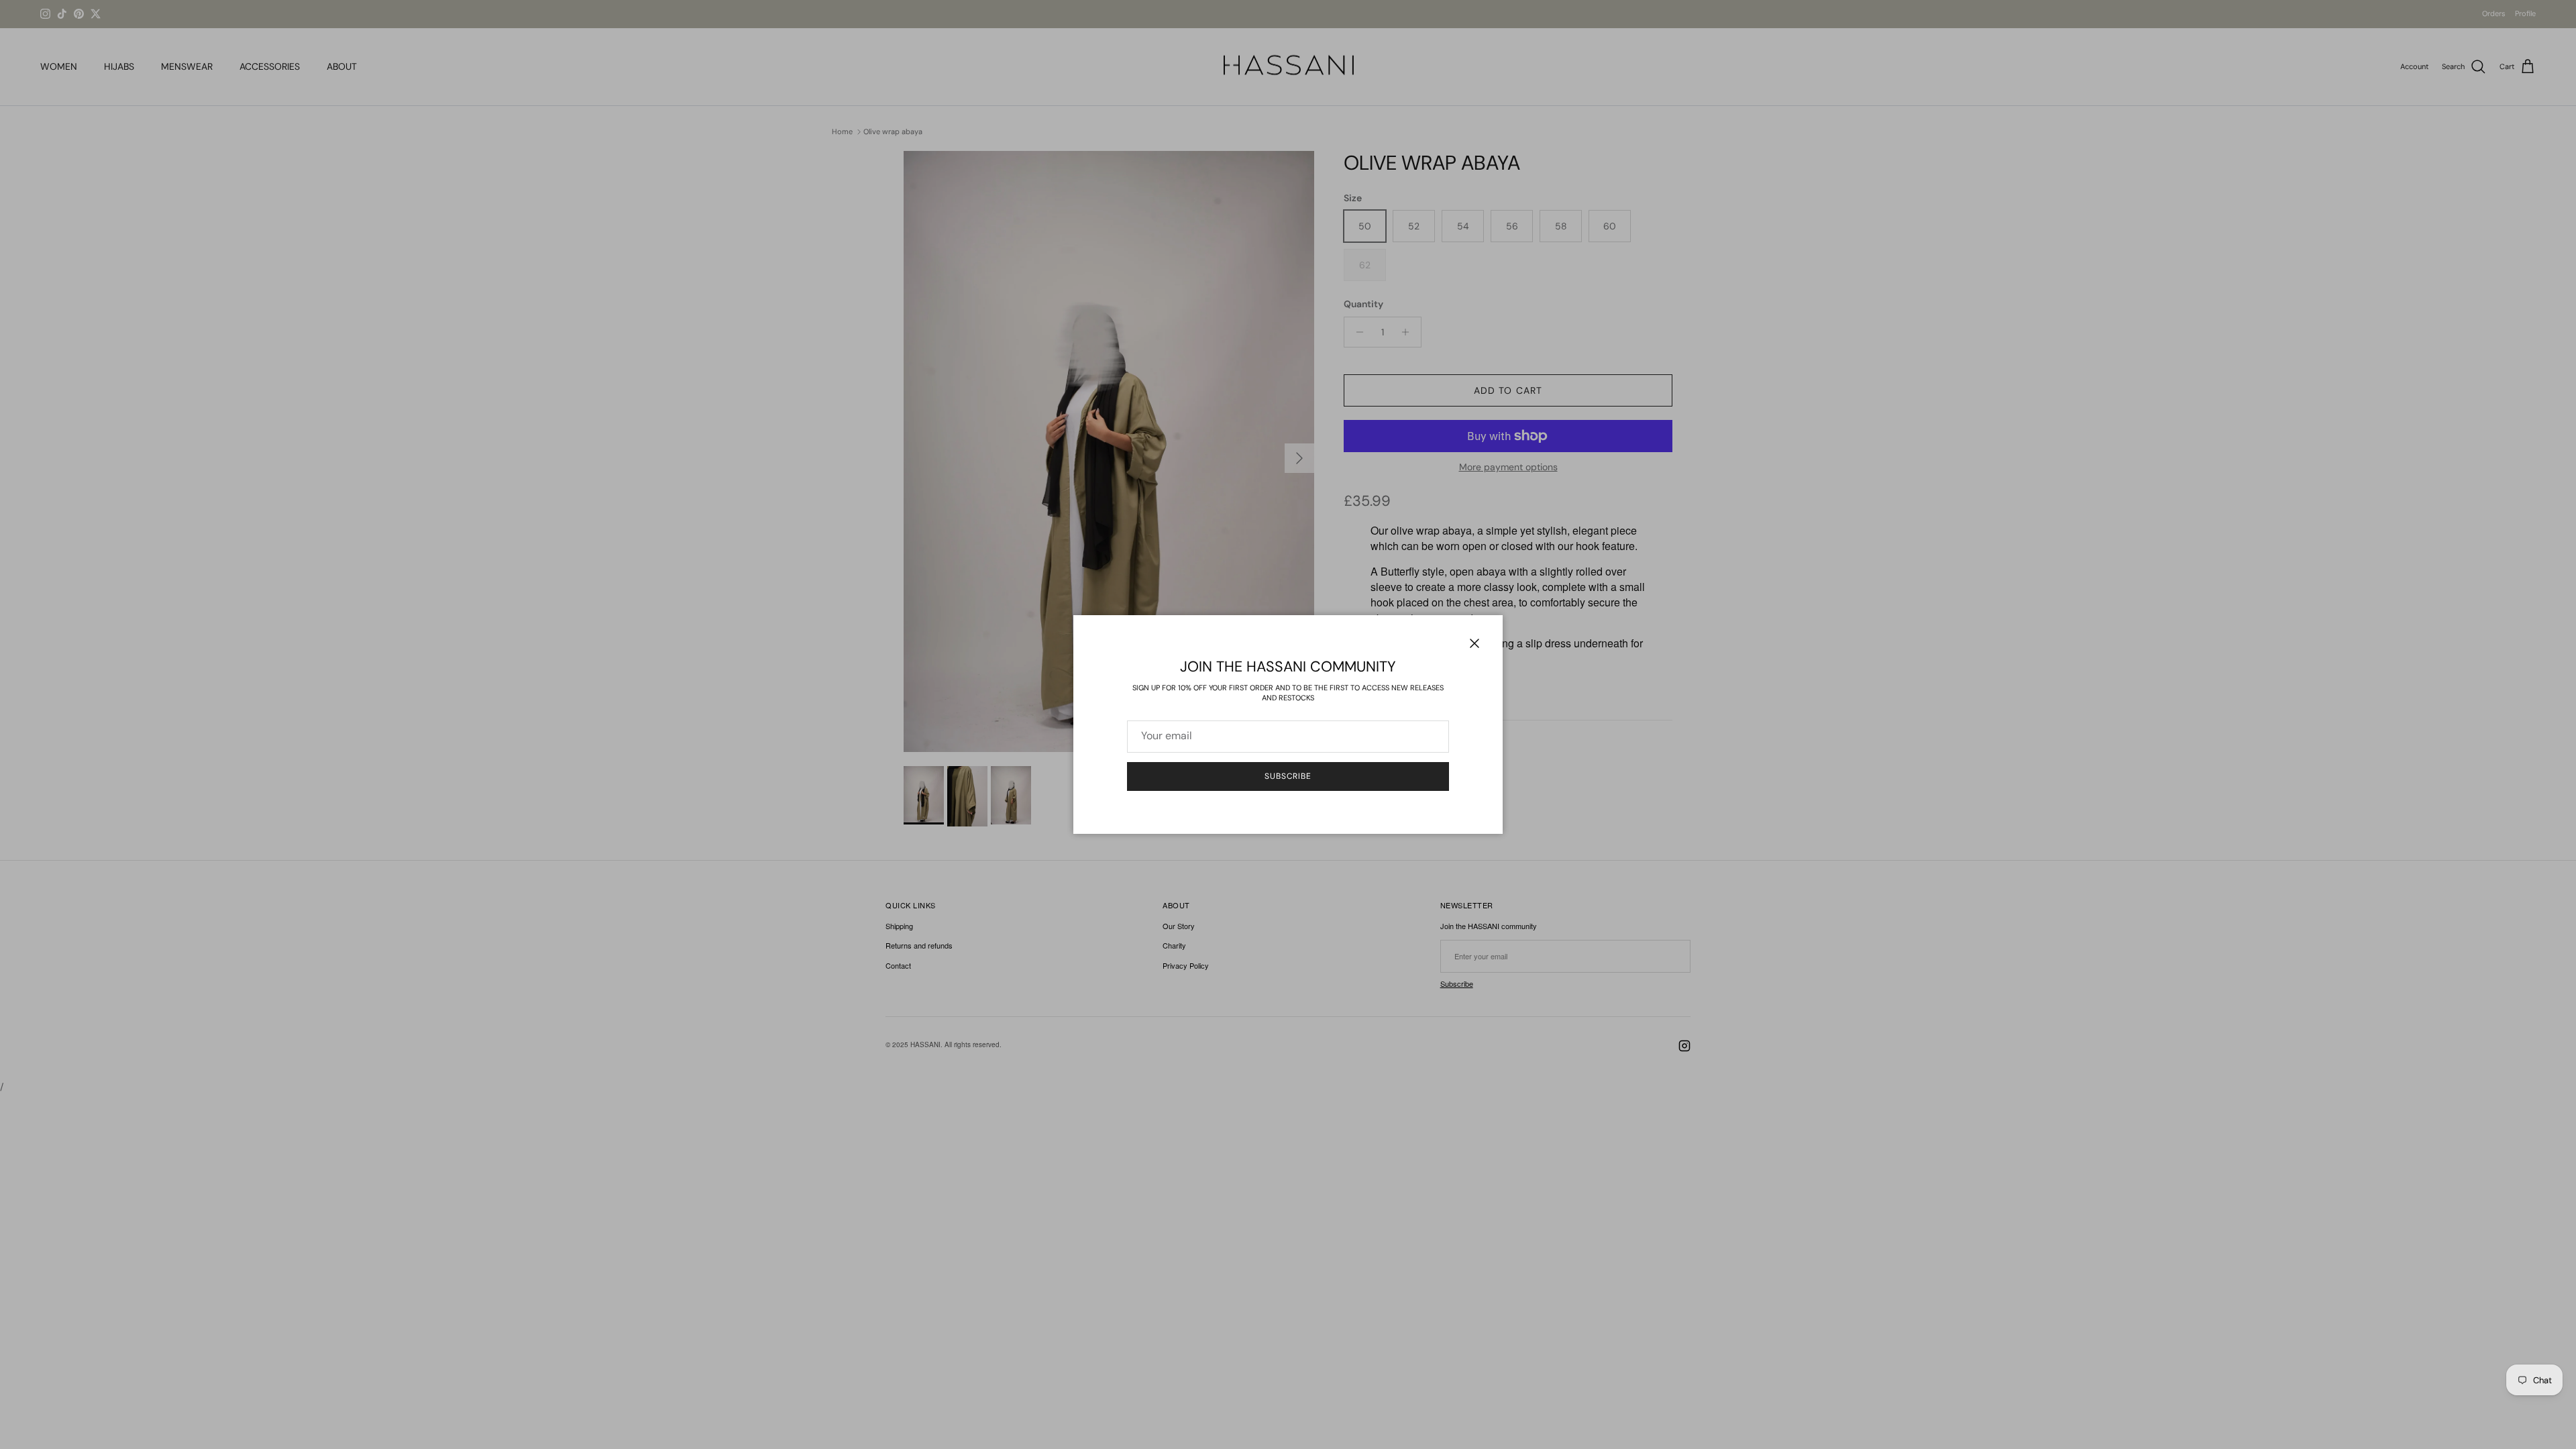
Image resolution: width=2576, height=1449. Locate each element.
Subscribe (1288, 776)
